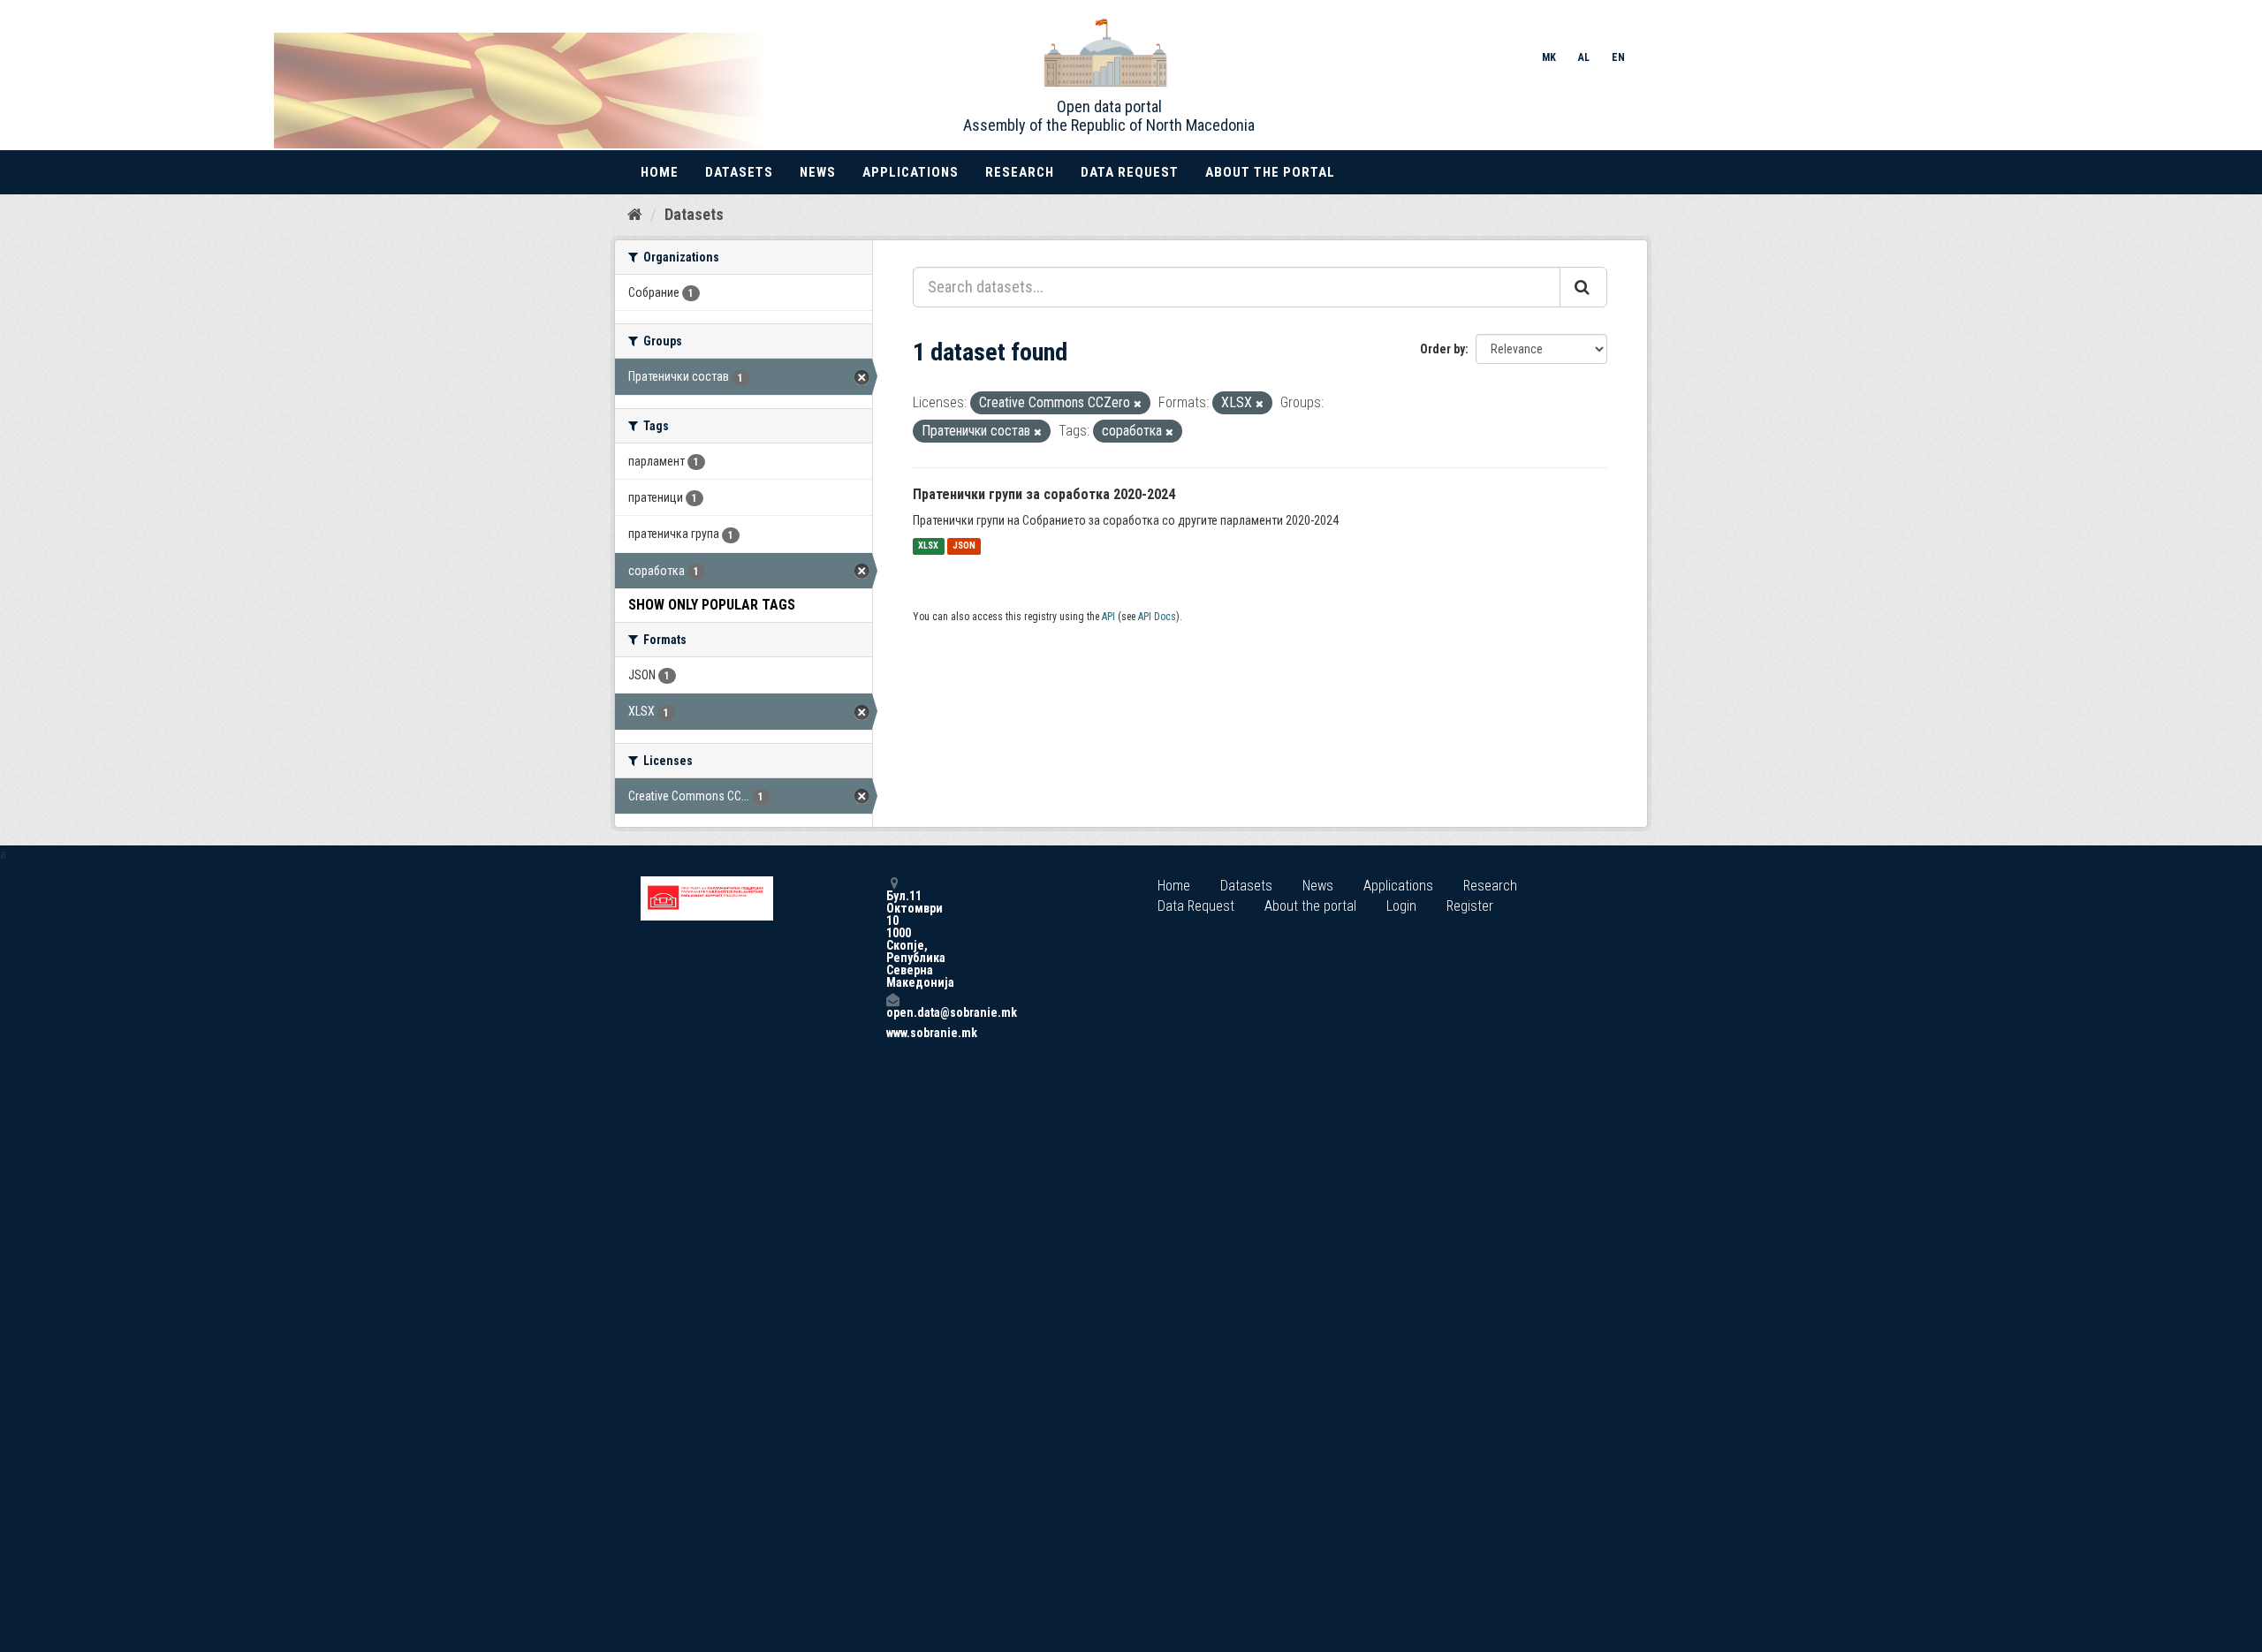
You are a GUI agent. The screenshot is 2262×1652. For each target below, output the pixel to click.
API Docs (1157, 617)
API (1108, 617)
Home (660, 172)
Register (1470, 906)
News (818, 172)
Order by (1442, 349)
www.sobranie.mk (892, 1033)
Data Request (1130, 172)
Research (1020, 172)
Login (1401, 906)
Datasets (739, 172)
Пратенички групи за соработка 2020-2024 (1044, 494)
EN (1618, 57)
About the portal (1270, 172)
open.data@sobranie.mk (892, 1012)
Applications (911, 172)
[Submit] (1583, 287)
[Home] (635, 214)
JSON (964, 546)
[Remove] (1138, 404)
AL (1584, 57)
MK (1549, 57)
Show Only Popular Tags (712, 605)
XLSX (928, 546)
